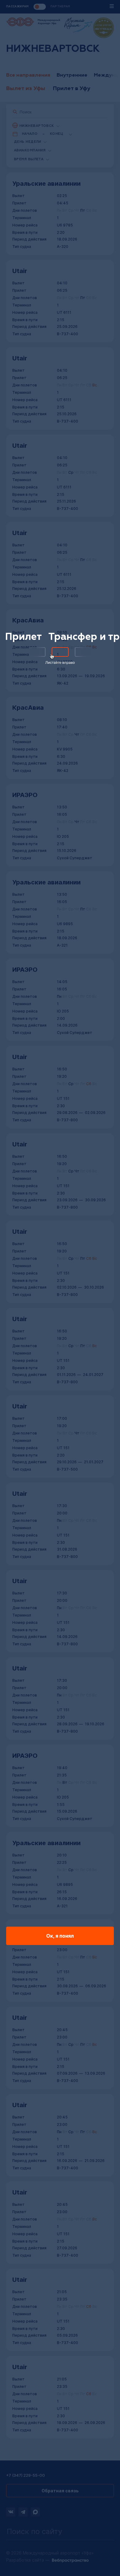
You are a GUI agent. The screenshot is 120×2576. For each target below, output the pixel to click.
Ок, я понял (60, 1936)
